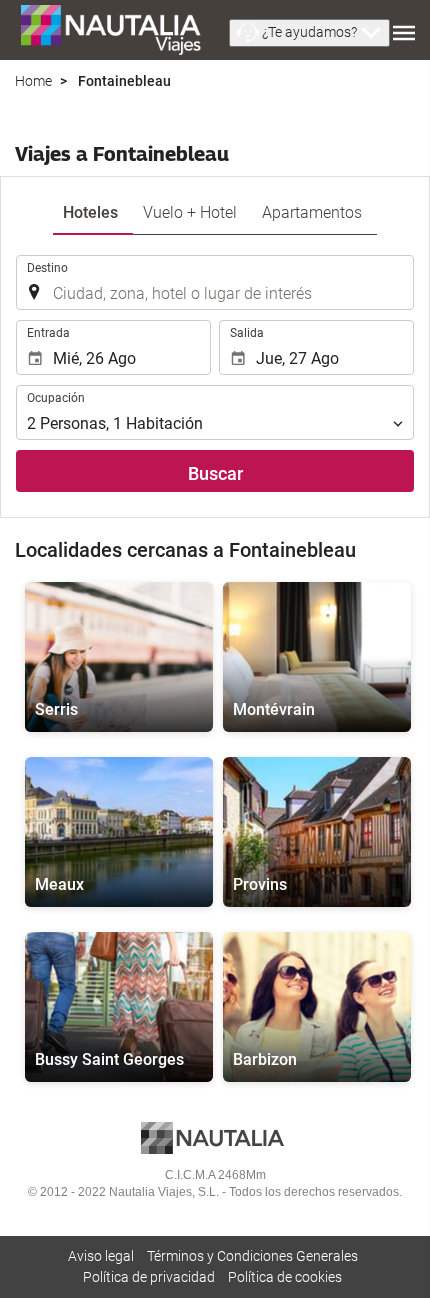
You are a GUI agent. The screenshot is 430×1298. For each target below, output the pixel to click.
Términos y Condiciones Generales (252, 1256)
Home (33, 81)
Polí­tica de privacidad (149, 1277)
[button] (309, 33)
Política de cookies (285, 1277)
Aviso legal (101, 1256)
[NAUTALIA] (120, 30)
